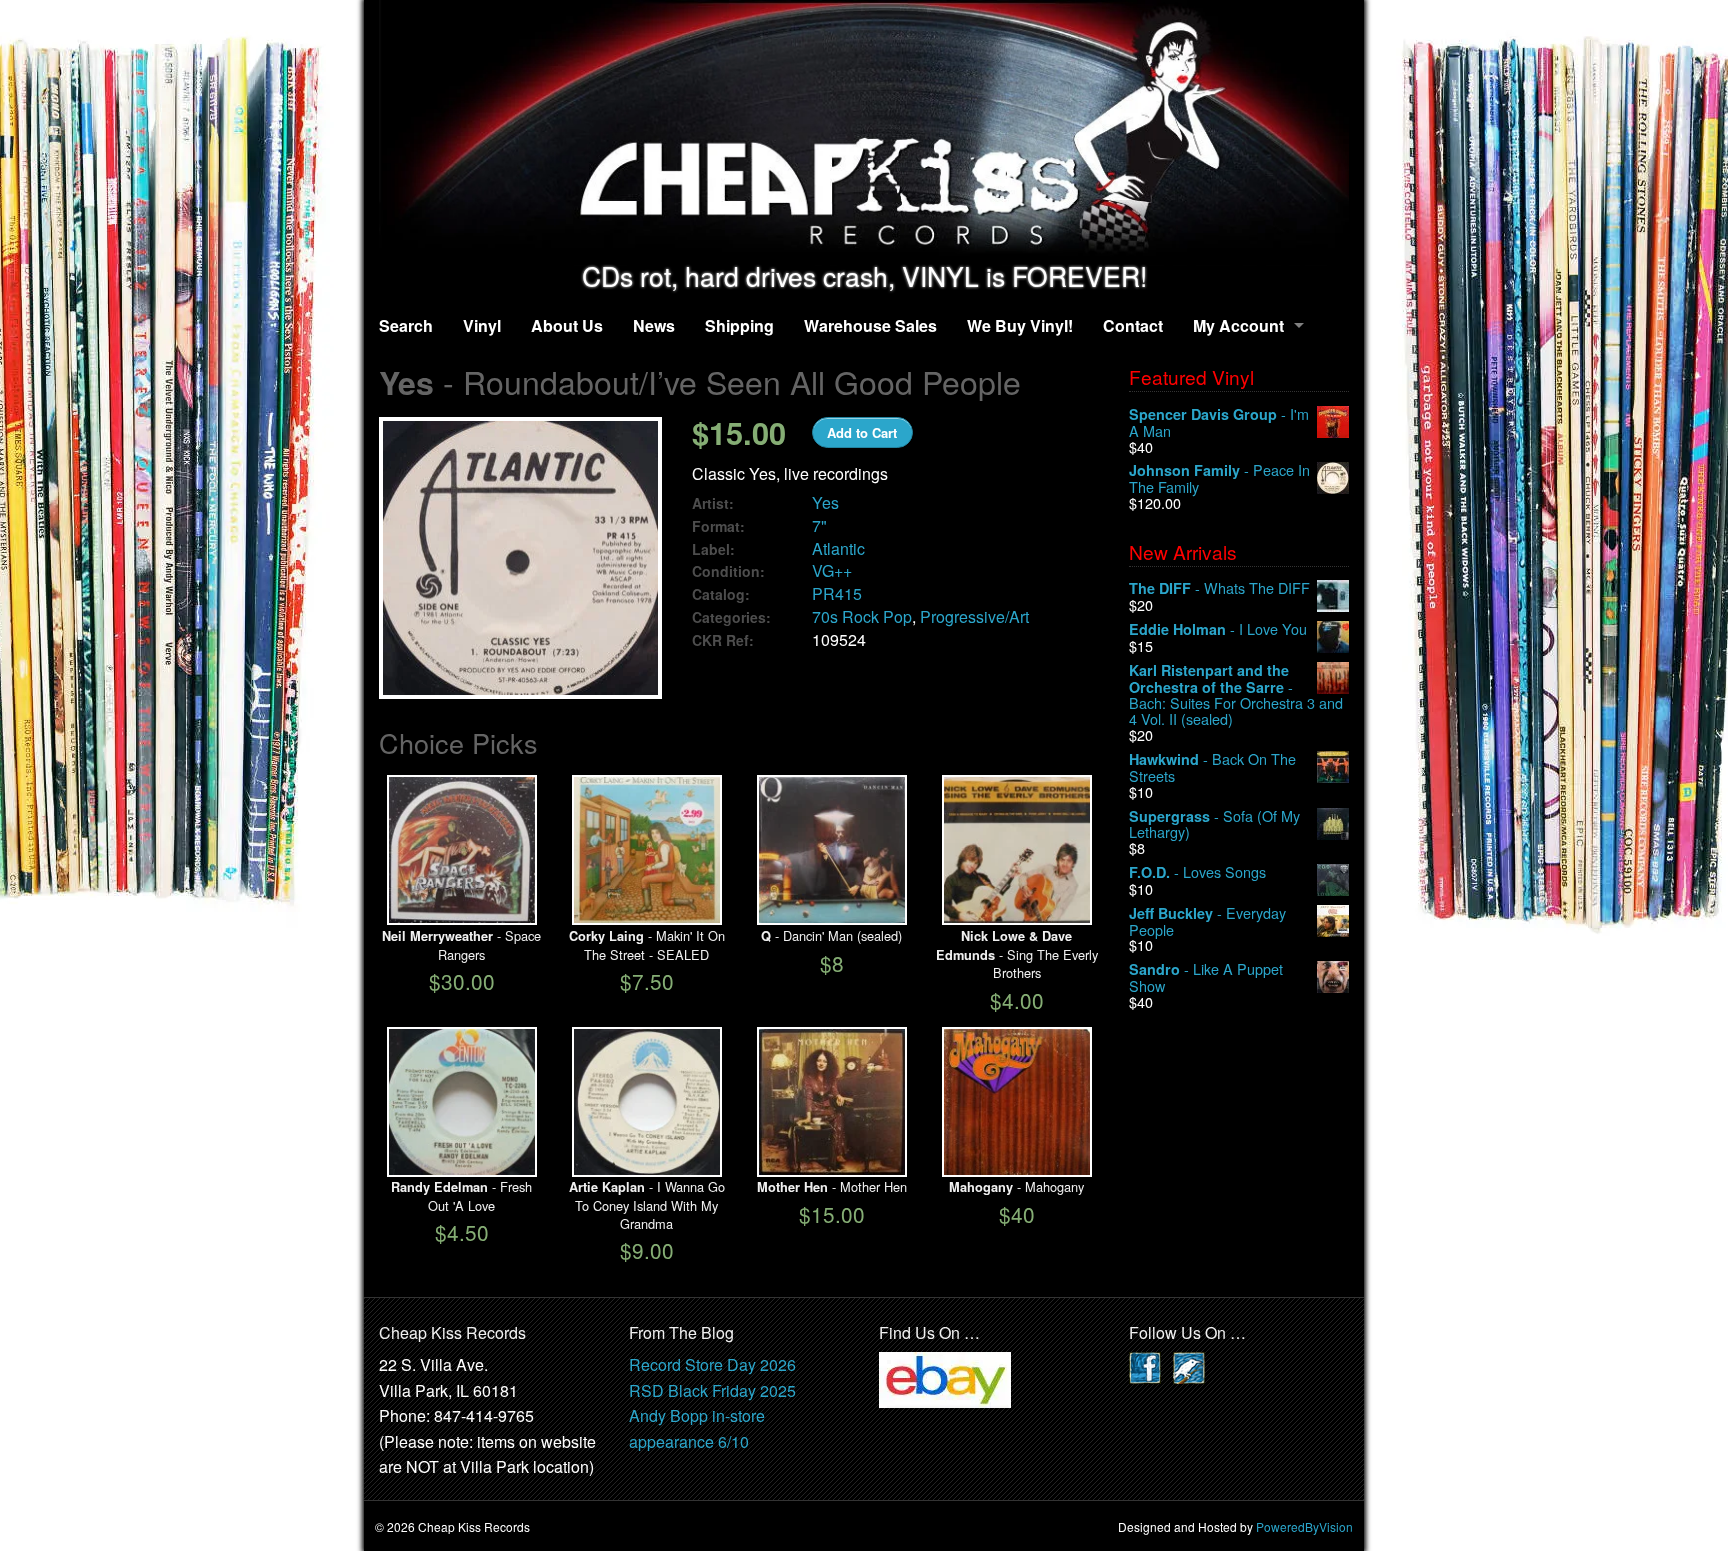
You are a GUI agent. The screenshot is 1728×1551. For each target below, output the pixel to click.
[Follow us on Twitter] (1189, 1365)
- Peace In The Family (1219, 478)
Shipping (739, 325)
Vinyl (482, 325)
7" (819, 525)
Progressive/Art (974, 616)
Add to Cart (862, 432)
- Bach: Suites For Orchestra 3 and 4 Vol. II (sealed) (1236, 694)
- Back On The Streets (1212, 767)
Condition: (728, 571)
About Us (567, 325)
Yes (825, 502)
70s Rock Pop (862, 616)
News (654, 325)
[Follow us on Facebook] (1145, 1365)
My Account (1238, 325)
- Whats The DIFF (1219, 588)
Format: (718, 526)
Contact (1133, 325)
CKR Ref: (723, 640)
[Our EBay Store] (945, 1377)
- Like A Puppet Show (1206, 977)
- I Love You (1218, 629)
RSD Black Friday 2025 (712, 1390)
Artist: (713, 503)
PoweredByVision (1304, 1526)
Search (406, 325)
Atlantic (838, 548)
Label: (713, 549)
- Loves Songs (1197, 872)
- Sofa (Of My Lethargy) (1214, 824)
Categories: (731, 617)
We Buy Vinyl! (1020, 325)
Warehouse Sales (870, 325)
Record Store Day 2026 (712, 1364)
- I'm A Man (1219, 422)
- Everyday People (1207, 921)
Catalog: (721, 594)
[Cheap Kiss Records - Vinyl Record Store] (864, 130)
